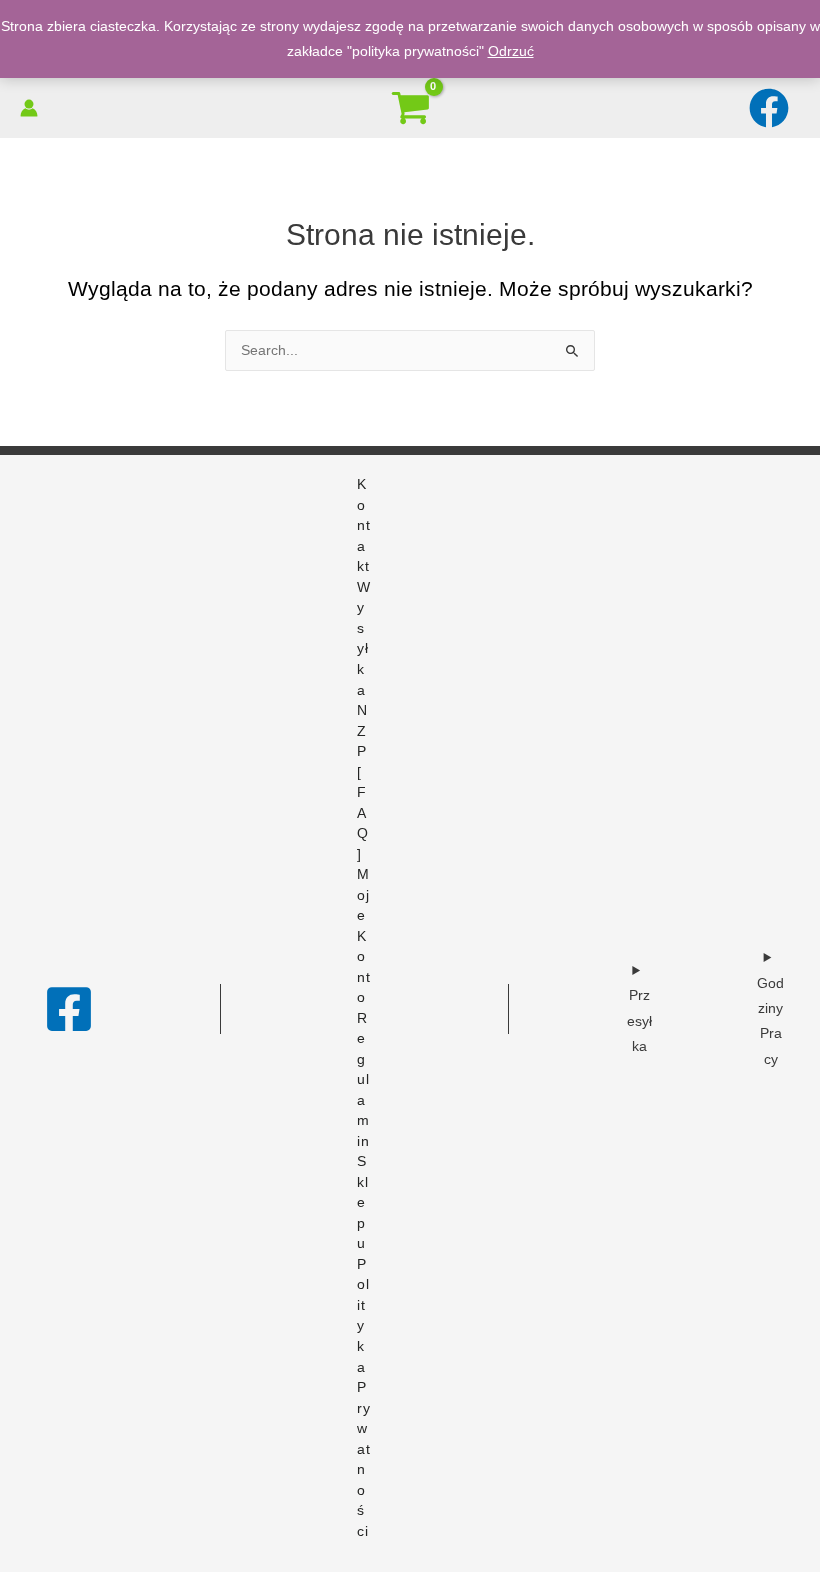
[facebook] (771, 108)
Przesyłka (639, 1021)
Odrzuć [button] (511, 51)
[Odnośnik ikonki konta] (29, 108)
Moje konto (364, 936)
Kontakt (364, 525)
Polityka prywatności (364, 1398)
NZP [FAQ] (363, 782)
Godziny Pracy (770, 1021)
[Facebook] (69, 1009)
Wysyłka (364, 639)
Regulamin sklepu (363, 1131)
